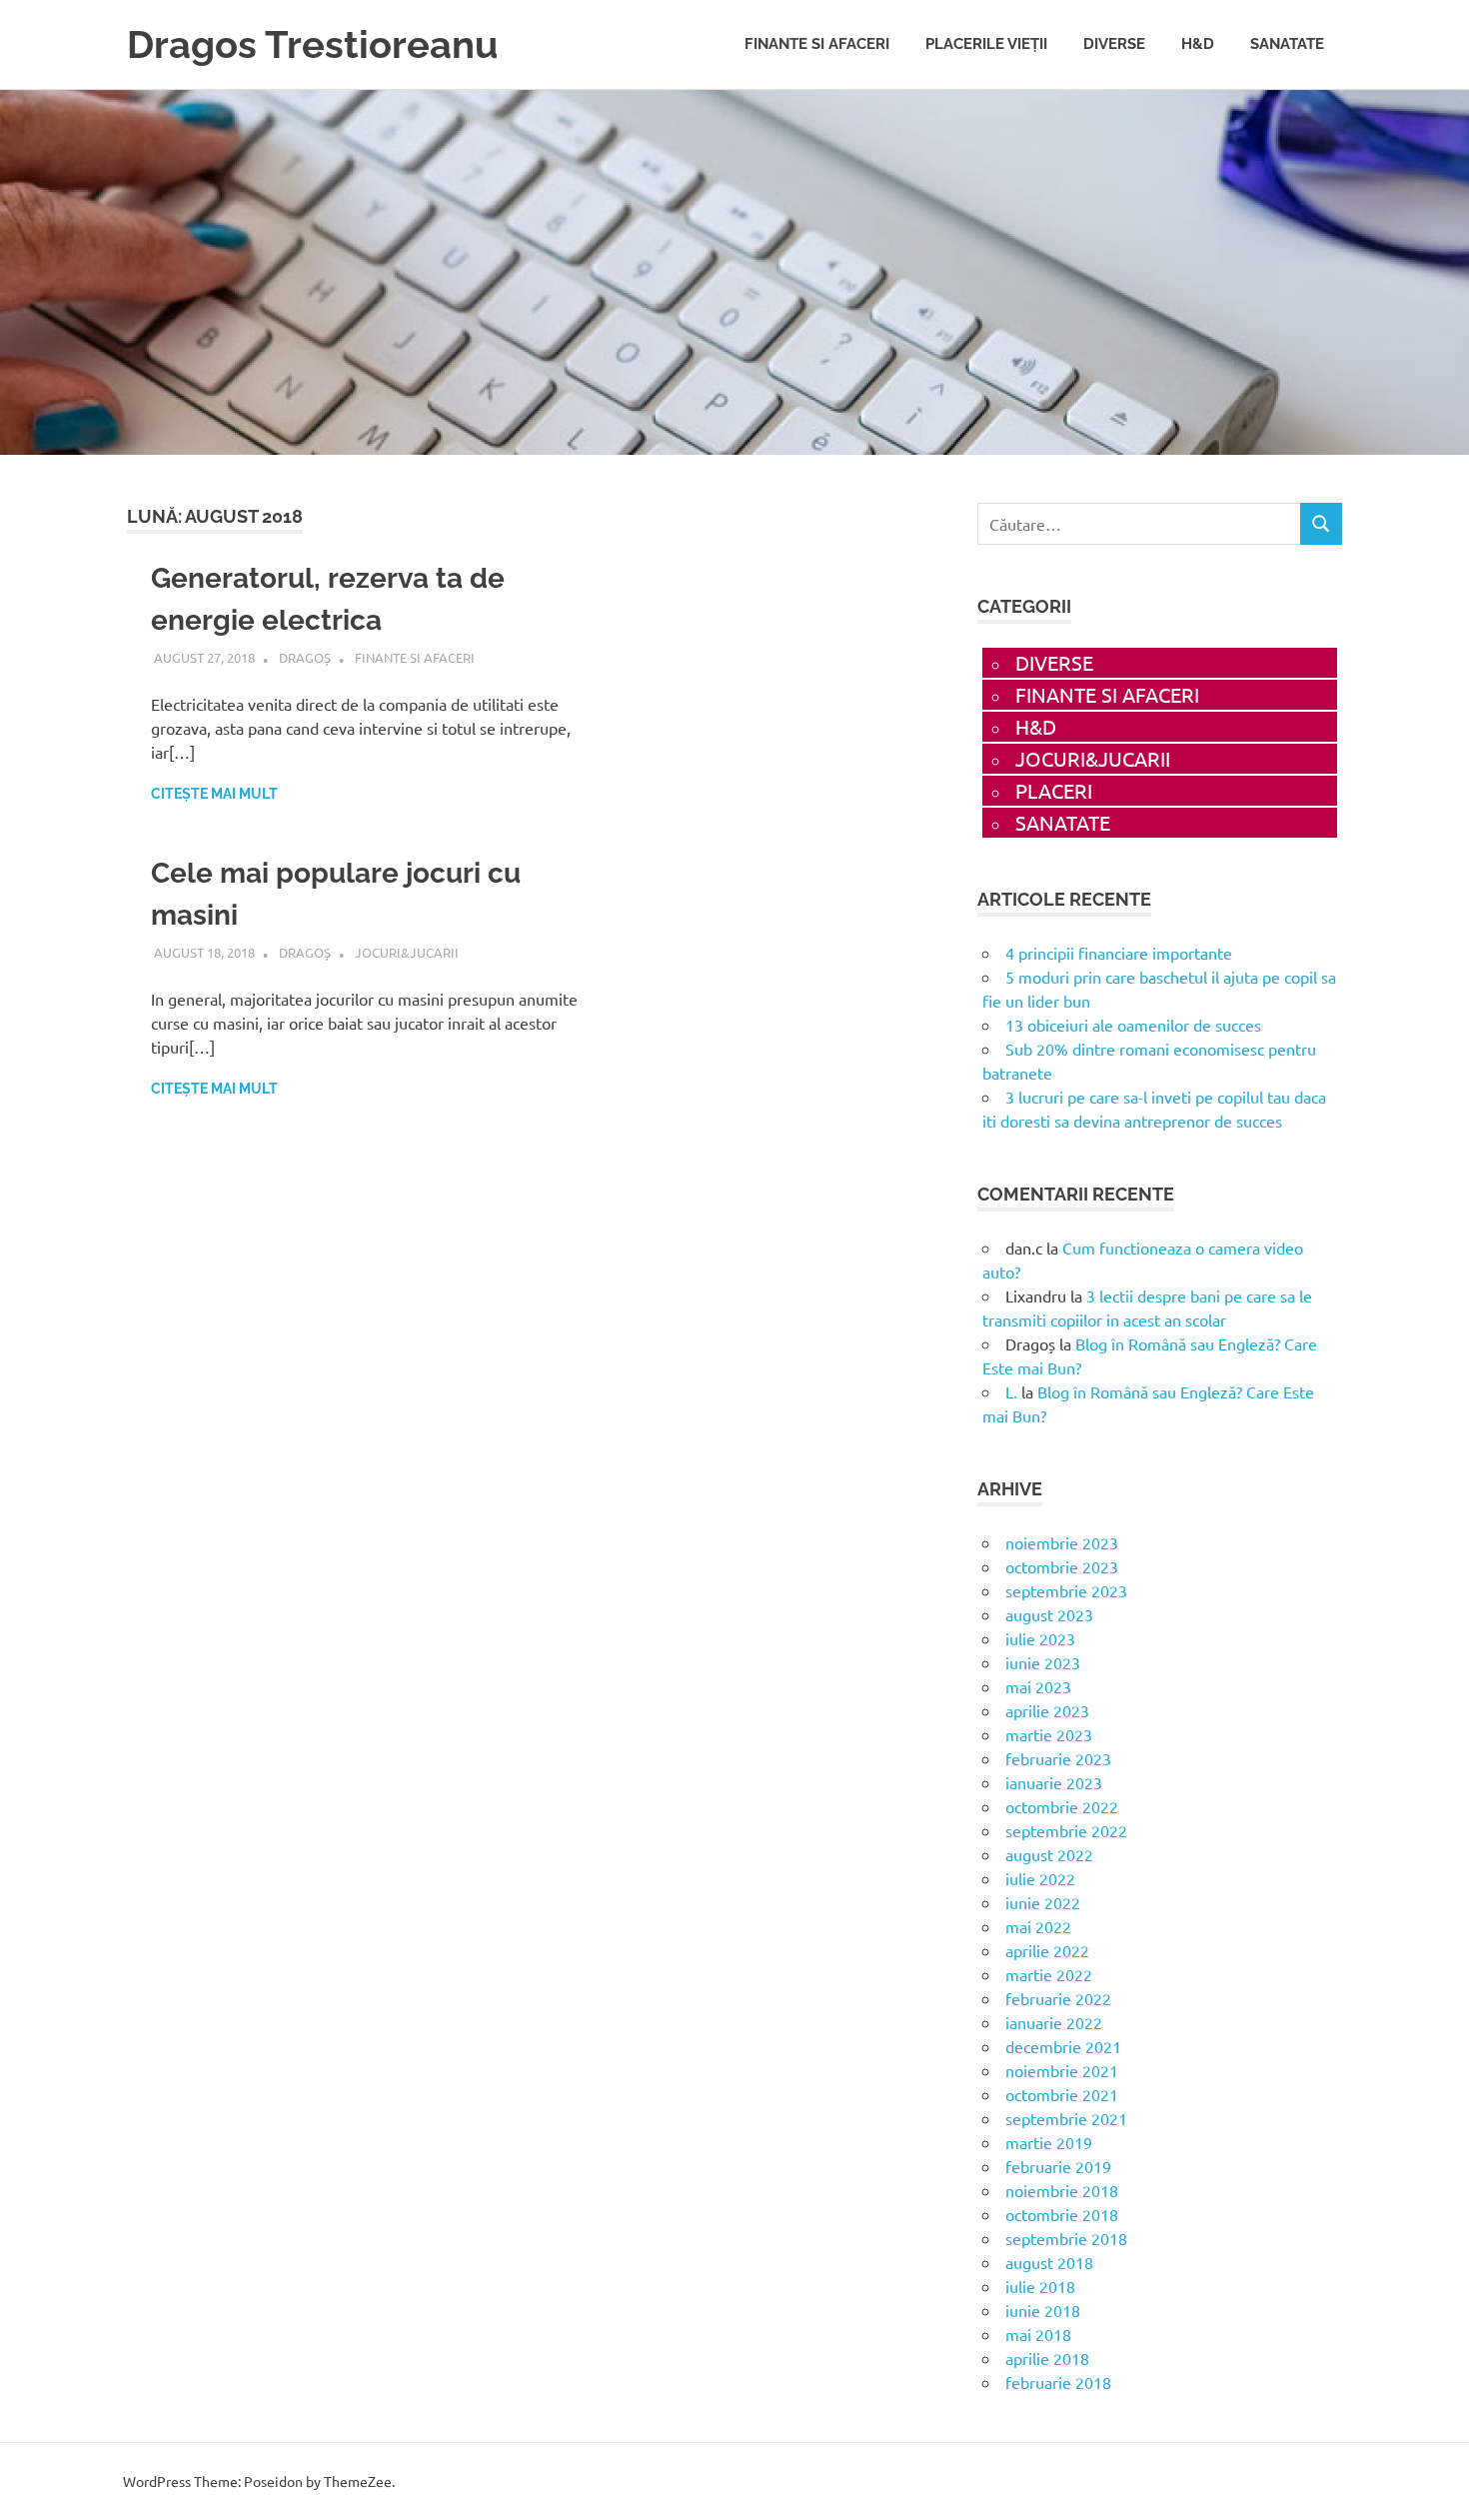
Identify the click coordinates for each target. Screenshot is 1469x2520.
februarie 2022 (1058, 1998)
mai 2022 (1038, 1926)
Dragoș (305, 657)
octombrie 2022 (1062, 1806)
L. (1011, 1391)
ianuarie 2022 (1054, 2022)
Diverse (1114, 44)
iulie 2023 (1040, 1638)
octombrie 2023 (1062, 1566)
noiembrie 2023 (1062, 1542)
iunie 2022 (1043, 1902)
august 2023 (1049, 1614)
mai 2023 (1038, 1686)
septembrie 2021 (1066, 2118)
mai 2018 (1038, 2334)
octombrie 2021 (1062, 2094)
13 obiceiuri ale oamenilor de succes (1133, 1025)
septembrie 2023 (1066, 1590)
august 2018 (1049, 2262)
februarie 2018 (1058, 2382)
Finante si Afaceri (817, 44)
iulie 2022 (1040, 1878)
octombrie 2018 (1062, 2214)
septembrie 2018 (1066, 2238)
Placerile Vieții (986, 44)
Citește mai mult (214, 794)
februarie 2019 (1058, 2166)
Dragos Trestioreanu (312, 44)
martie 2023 (1049, 1734)
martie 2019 (1049, 2142)
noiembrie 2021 (1062, 2070)
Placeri (1054, 790)
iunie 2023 (1043, 1662)
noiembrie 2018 (1062, 2190)
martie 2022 (1049, 1974)
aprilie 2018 (1047, 2358)
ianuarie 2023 (1054, 1782)
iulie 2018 (1040, 2286)
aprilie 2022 (1047, 1950)
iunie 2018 (1043, 2310)
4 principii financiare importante (1119, 953)
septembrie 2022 (1066, 1830)
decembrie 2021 (1063, 2046)
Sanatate (1287, 44)
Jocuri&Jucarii (407, 952)
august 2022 (1049, 1854)
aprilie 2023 (1047, 1710)
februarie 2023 (1058, 1758)
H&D (1198, 44)
